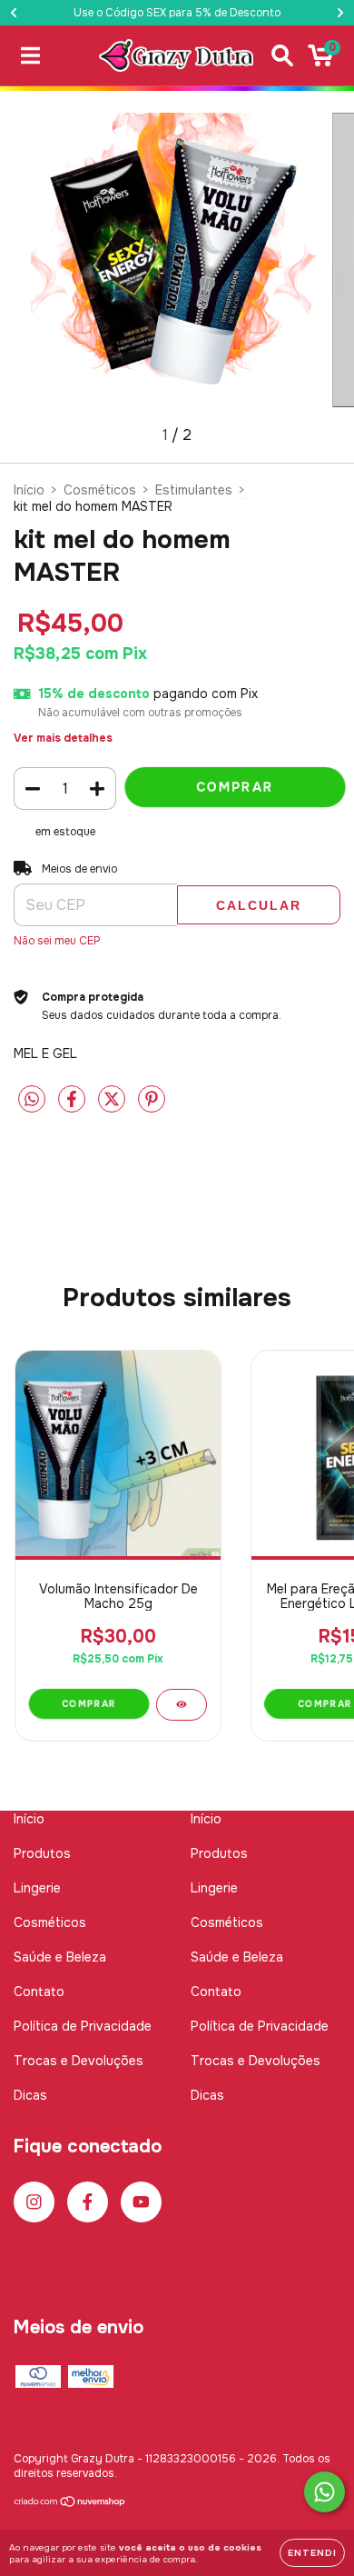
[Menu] (30, 56)
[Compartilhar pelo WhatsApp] (32, 1100)
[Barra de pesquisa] (282, 56)
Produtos (42, 1853)
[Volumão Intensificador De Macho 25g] (182, 1705)
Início (29, 490)
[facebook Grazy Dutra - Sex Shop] (88, 2202)
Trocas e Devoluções (79, 2061)
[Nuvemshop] (70, 2504)
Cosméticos (100, 490)
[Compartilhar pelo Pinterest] (152, 1107)
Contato (39, 1992)
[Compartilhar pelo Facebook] (74, 1107)
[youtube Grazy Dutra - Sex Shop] (141, 2202)
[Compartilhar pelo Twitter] (113, 1107)
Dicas (30, 2095)
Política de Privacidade (83, 2026)
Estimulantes (194, 490)
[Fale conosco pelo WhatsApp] (324, 2492)
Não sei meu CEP (57, 941)
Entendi (312, 2553)
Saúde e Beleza (60, 1957)
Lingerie (37, 1888)
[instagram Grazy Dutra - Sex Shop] (34, 2202)
